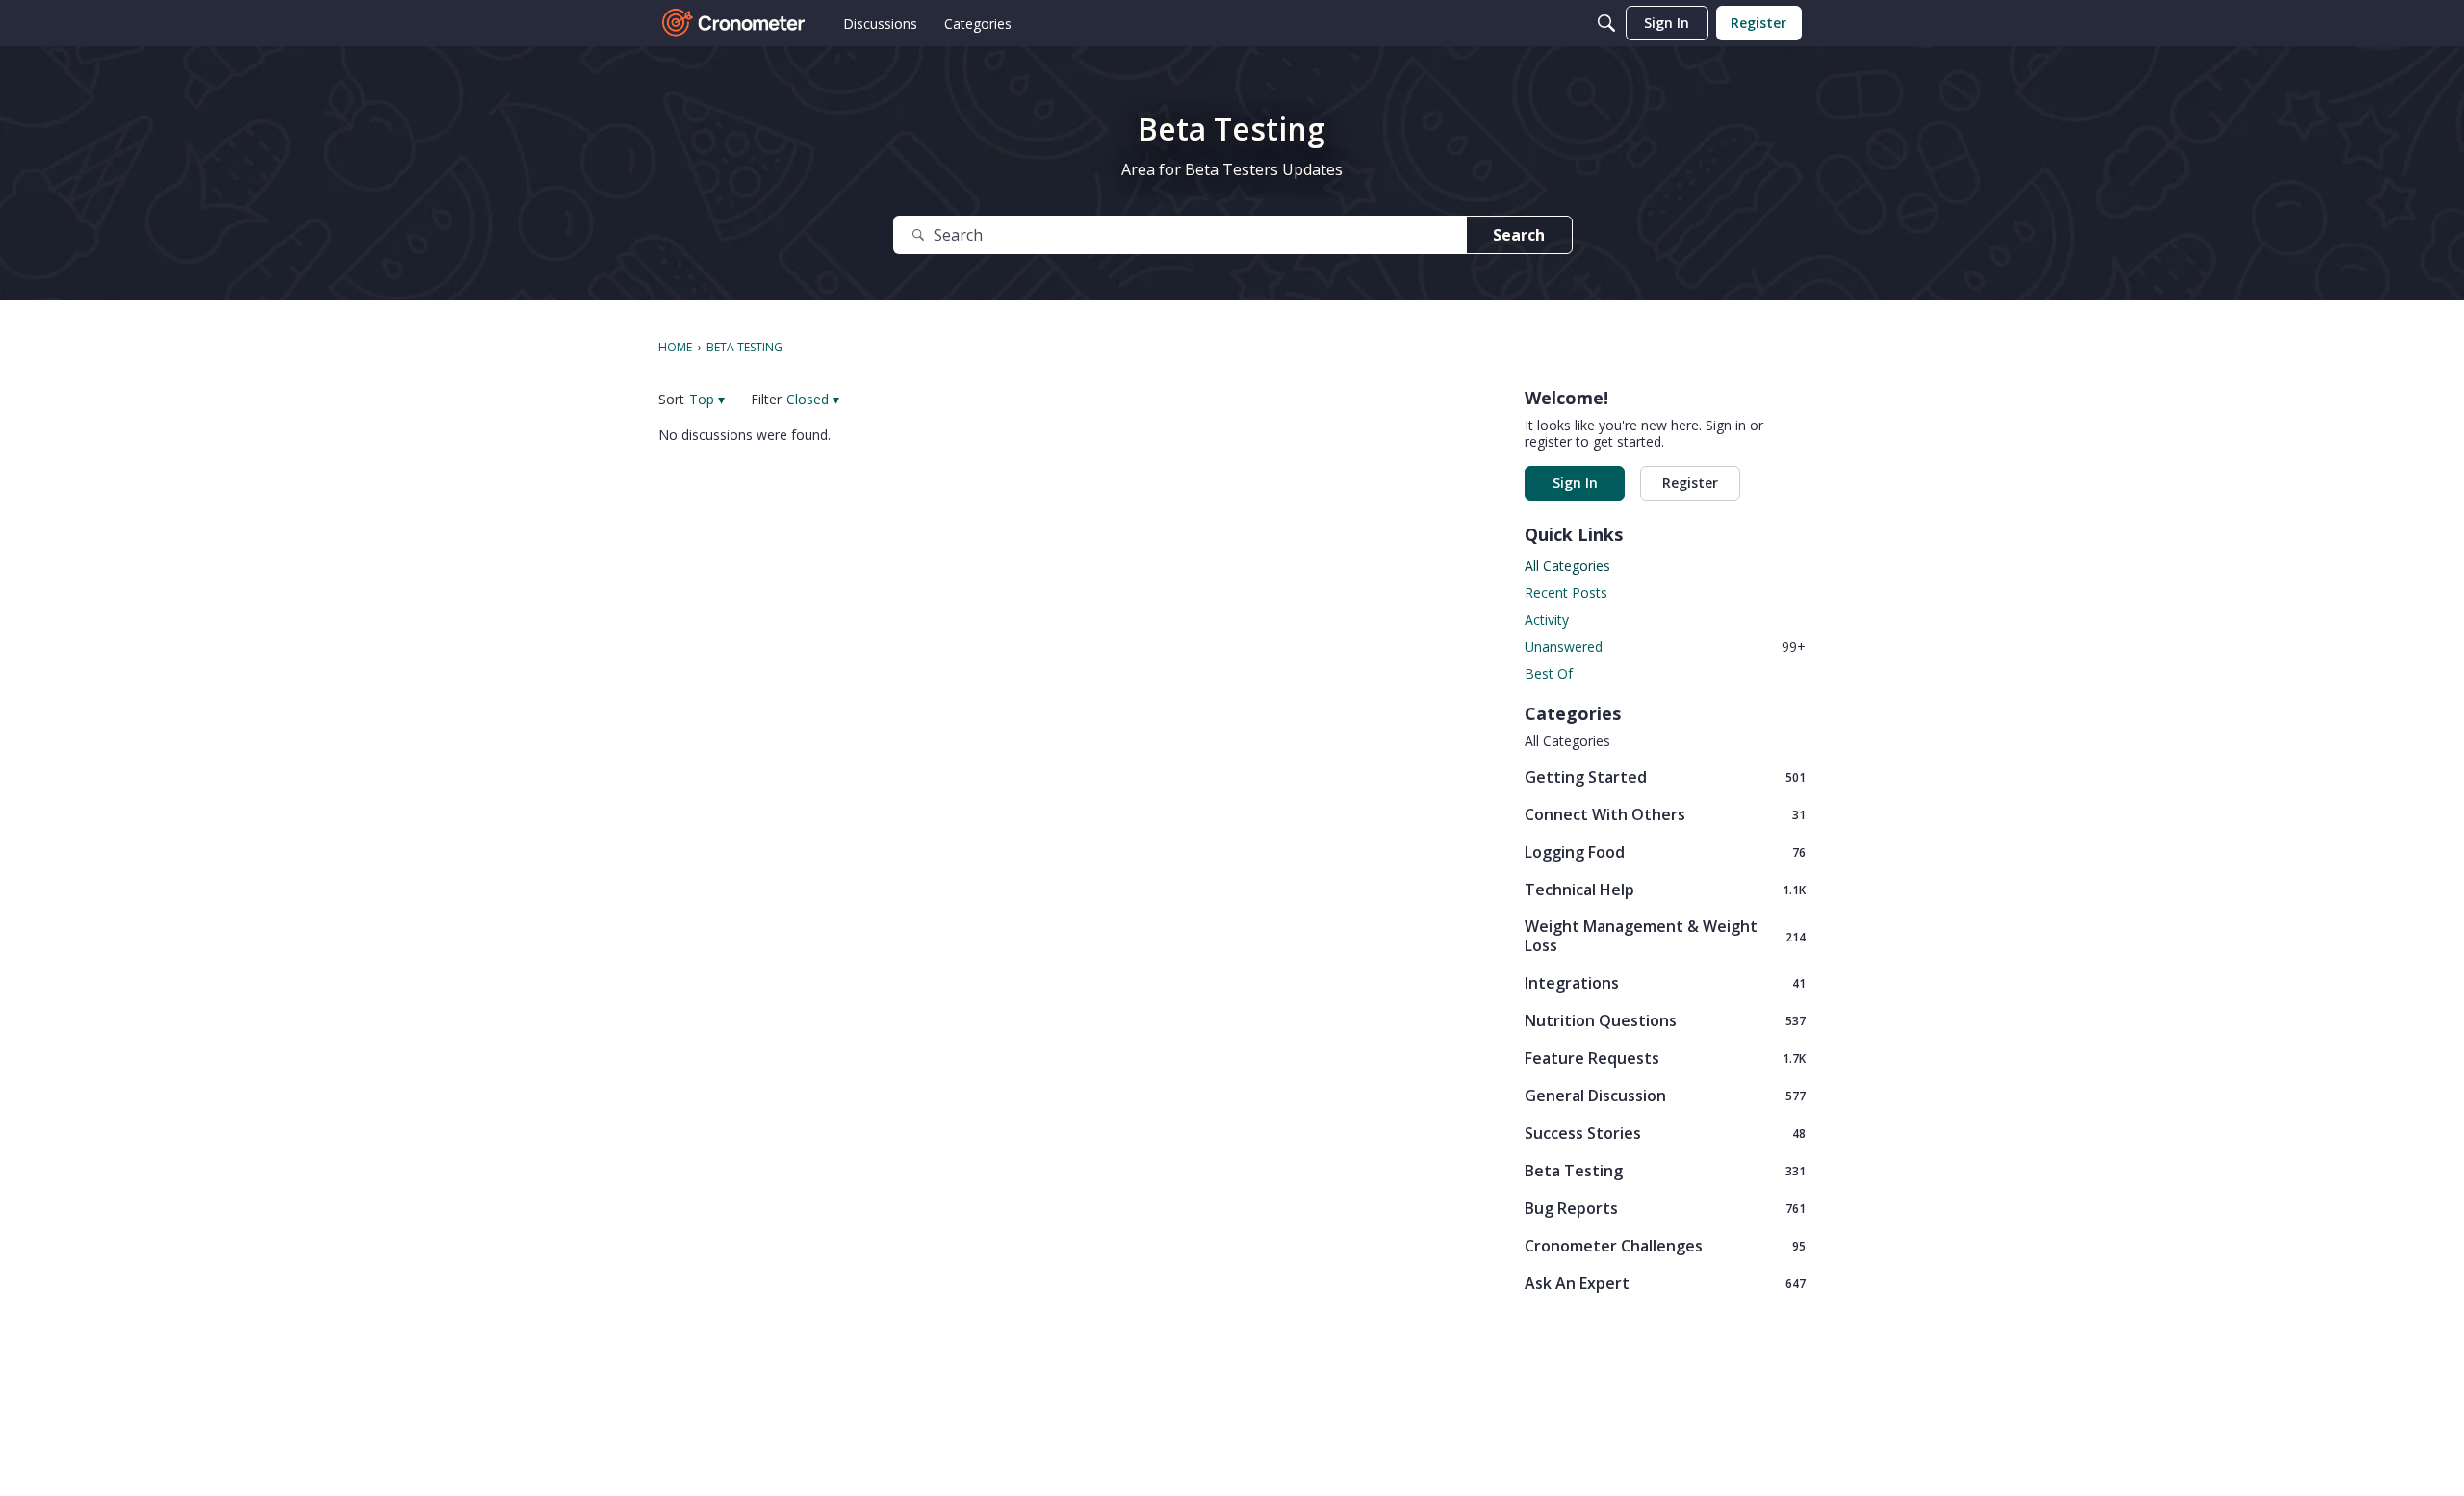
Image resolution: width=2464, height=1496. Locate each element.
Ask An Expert (1665, 1283)
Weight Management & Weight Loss (1665, 936)
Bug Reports (1665, 1208)
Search (1519, 235)
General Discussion (1665, 1095)
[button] (707, 399)
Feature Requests (1665, 1058)
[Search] (1606, 23)
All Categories (1567, 566)
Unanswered (1665, 646)
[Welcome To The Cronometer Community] (734, 23)
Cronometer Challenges (1665, 1245)
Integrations (1665, 982)
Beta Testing (1665, 1170)
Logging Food (1665, 851)
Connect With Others (1665, 814)
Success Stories (1665, 1133)
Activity (1547, 619)
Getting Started (1665, 776)
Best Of (1549, 673)
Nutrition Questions (1665, 1020)
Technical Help (1665, 889)
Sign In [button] (1575, 483)
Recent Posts (1566, 593)
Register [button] (1690, 483)
